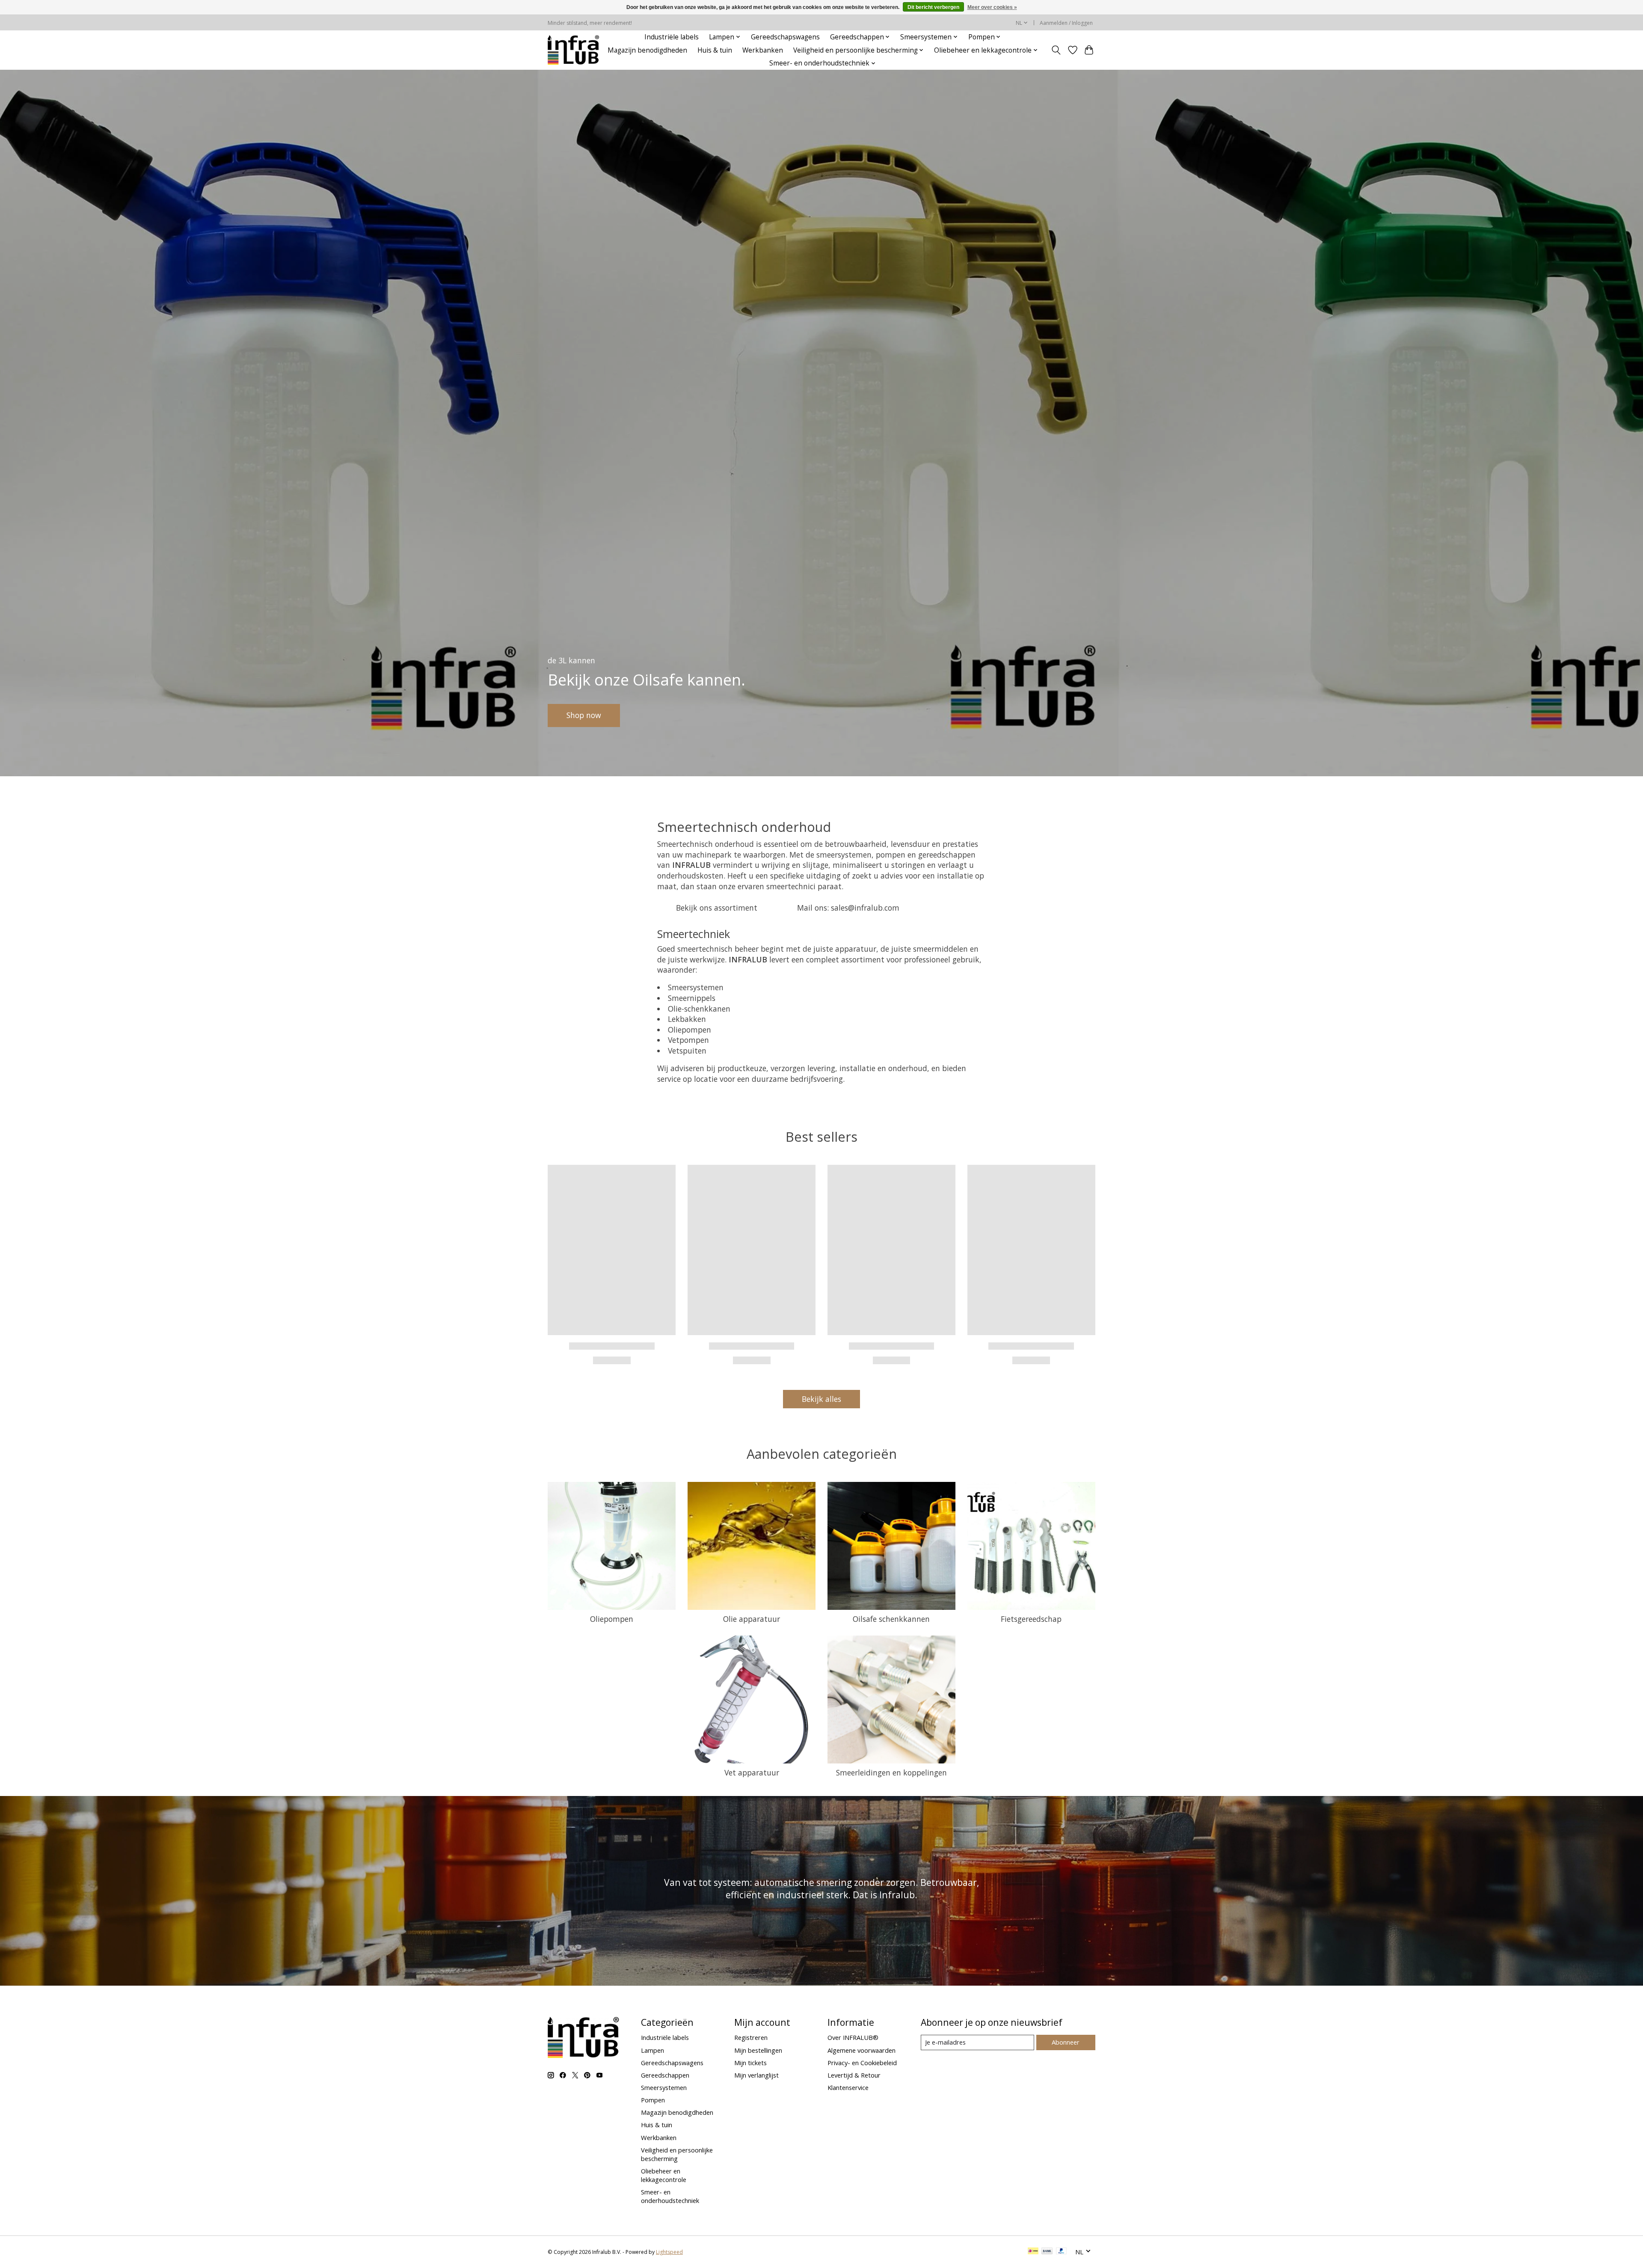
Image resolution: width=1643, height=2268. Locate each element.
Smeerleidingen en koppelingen (891, 1772)
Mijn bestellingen (758, 2050)
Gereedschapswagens (785, 37)
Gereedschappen (665, 2075)
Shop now (584, 715)
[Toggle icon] (1056, 50)
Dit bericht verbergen (933, 7)
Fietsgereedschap (1031, 1619)
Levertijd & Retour (854, 2075)
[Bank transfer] (1047, 2252)
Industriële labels (672, 37)
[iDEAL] (1033, 2252)
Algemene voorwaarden (862, 2050)
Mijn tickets (750, 2063)
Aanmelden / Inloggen (1066, 23)
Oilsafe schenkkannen (891, 1619)
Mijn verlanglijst (756, 2075)
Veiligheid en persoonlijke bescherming (677, 2154)
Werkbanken (763, 50)
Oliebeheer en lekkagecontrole (664, 2175)
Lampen (652, 2050)
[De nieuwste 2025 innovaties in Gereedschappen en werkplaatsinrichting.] (574, 50)
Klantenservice (848, 2087)
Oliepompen (612, 1619)
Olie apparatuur (752, 1619)
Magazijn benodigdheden (647, 50)
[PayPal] (1062, 2252)
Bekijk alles (821, 1399)
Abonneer (1066, 2042)
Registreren (751, 2037)
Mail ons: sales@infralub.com (848, 908)
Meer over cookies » (992, 7)
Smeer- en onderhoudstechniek (670, 2196)
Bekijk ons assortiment (717, 908)
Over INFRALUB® (853, 2037)
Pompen (653, 2100)
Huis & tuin (715, 50)
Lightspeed (669, 2252)
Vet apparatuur (752, 1772)
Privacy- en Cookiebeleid (862, 2063)
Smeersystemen (664, 2087)
